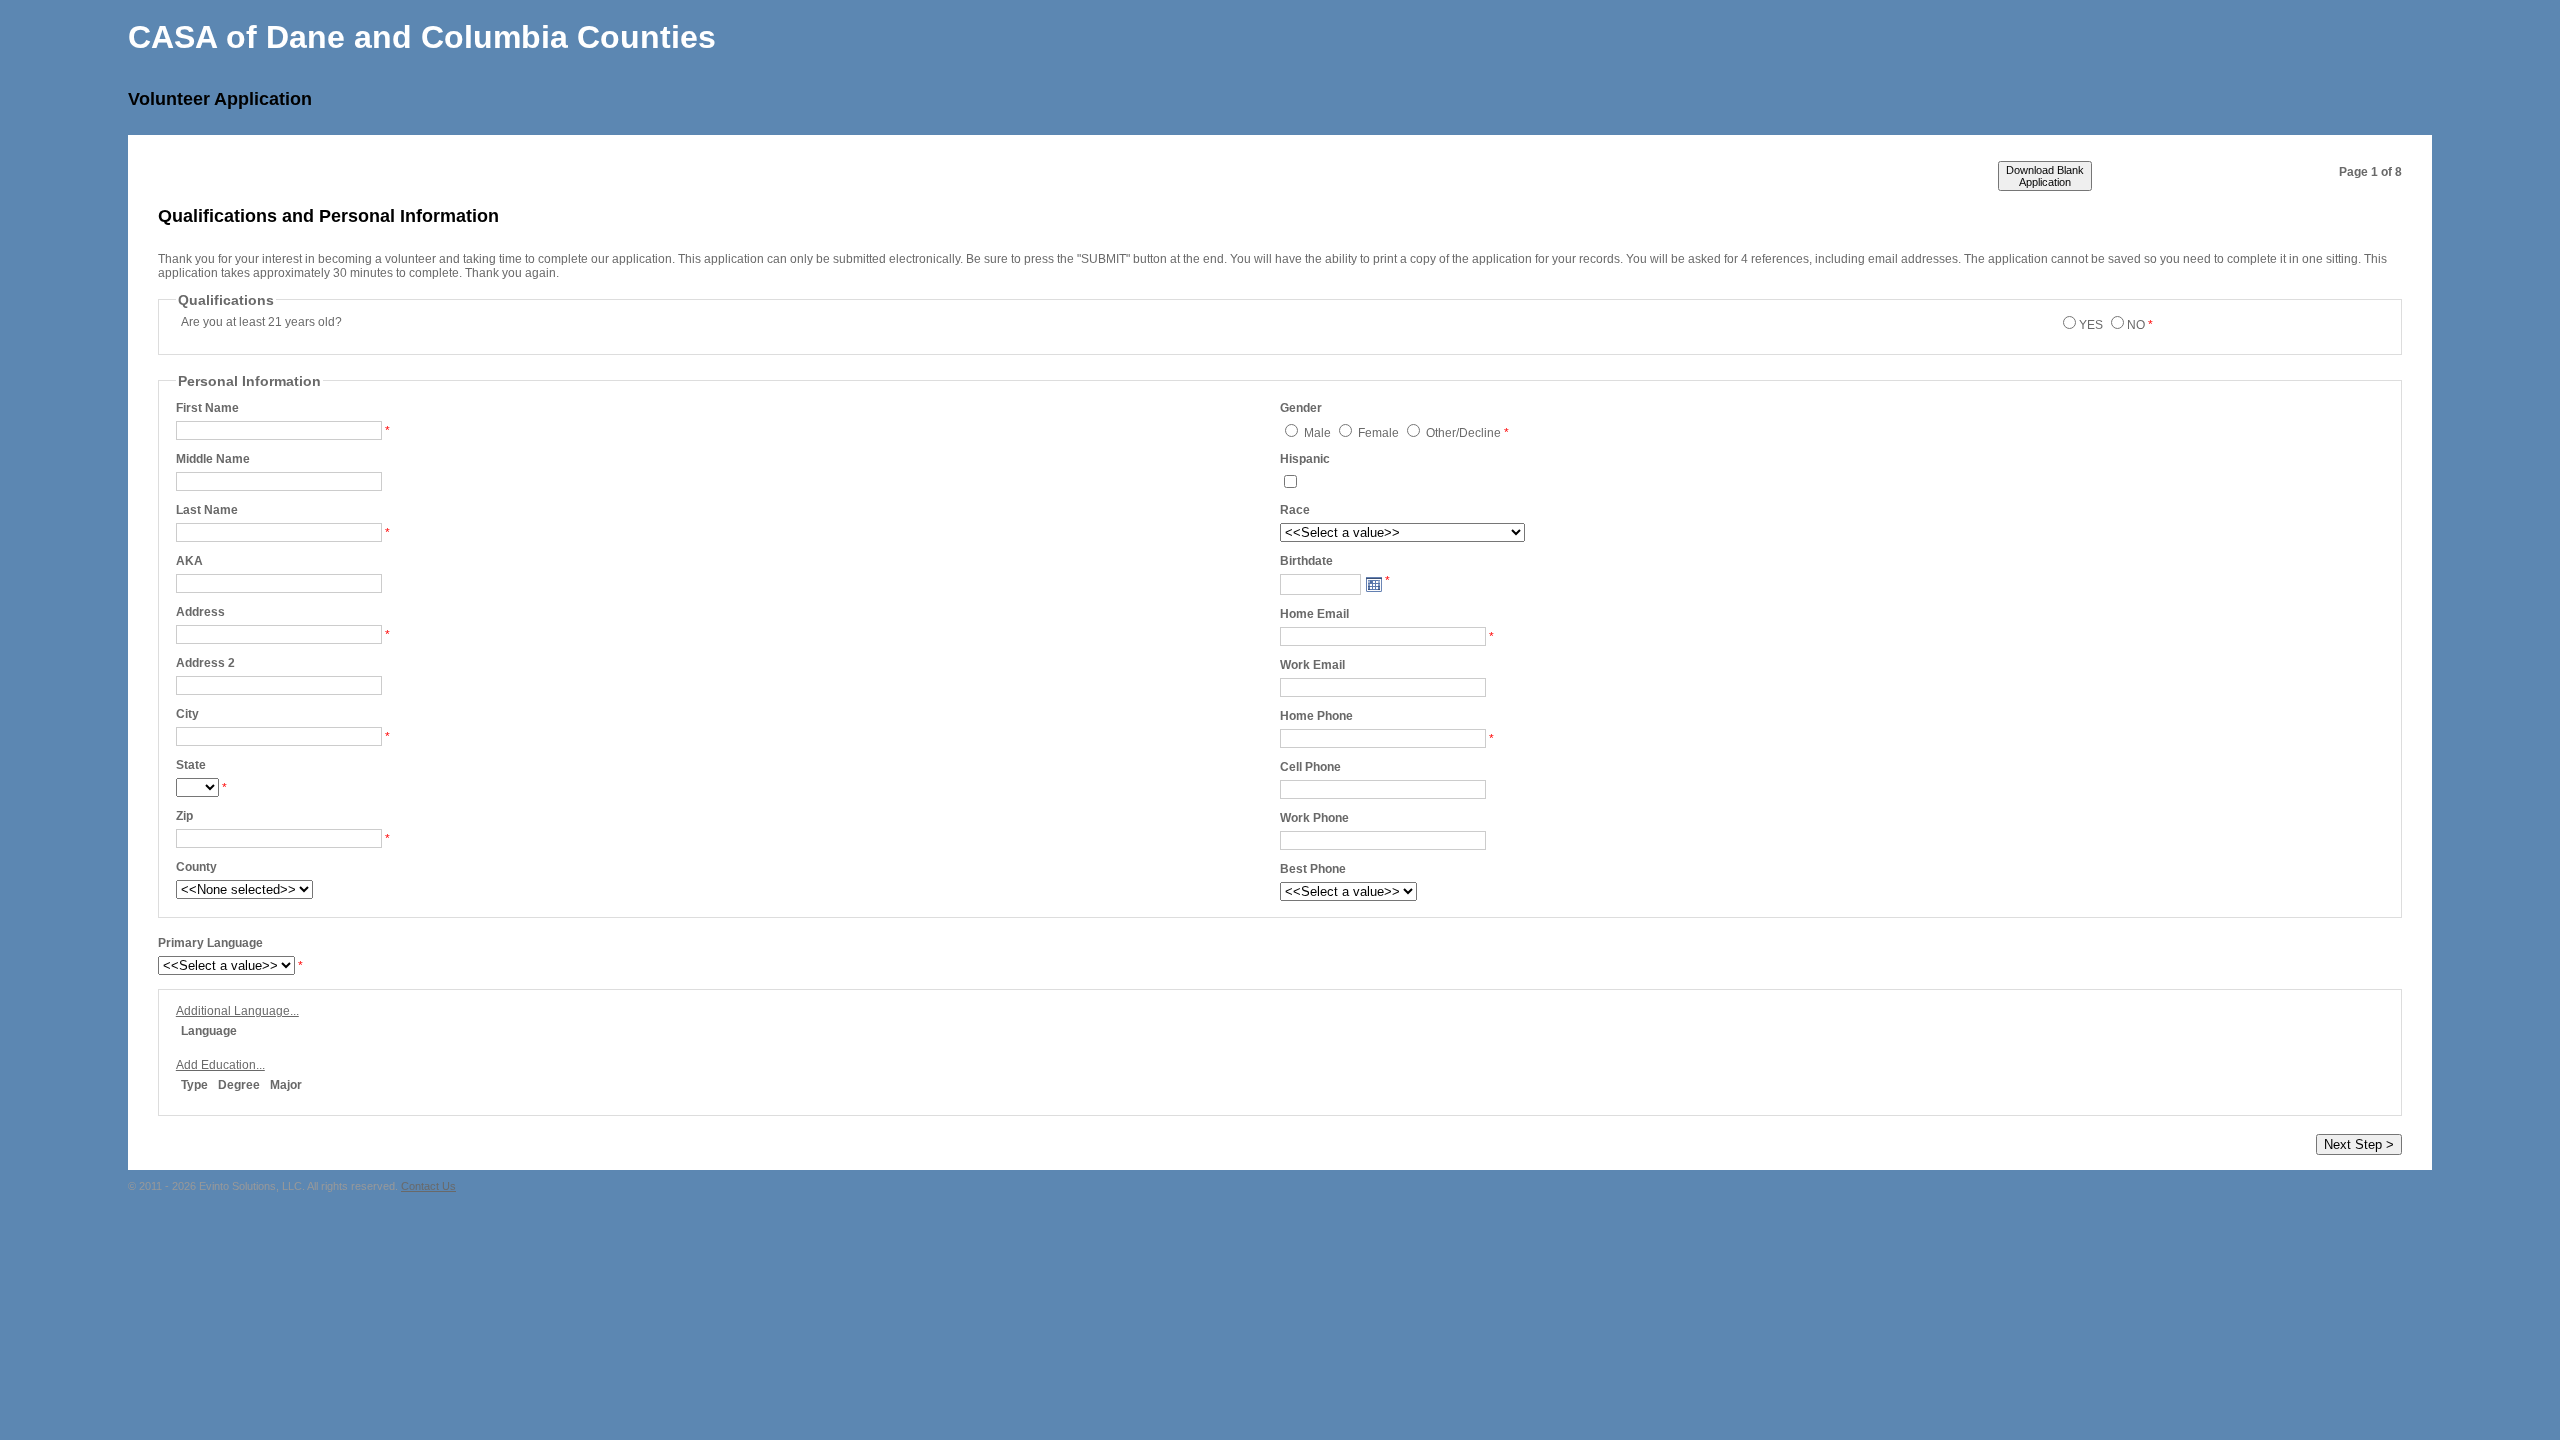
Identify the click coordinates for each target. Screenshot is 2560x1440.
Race (1295, 510)
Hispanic (1305, 459)
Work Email (1312, 665)
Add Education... (220, 1065)
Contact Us (428, 1186)
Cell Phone (1310, 767)
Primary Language (210, 943)
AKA (189, 561)
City (187, 714)
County (196, 867)
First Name (207, 408)
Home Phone (1316, 716)
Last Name (207, 510)
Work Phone (1314, 818)
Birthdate (1306, 561)
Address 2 (205, 663)
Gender (1301, 408)
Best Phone (1313, 869)
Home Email (1314, 614)
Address (200, 612)
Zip (184, 816)
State (191, 765)
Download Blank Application (2045, 176)
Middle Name (213, 459)
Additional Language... (237, 1011)
